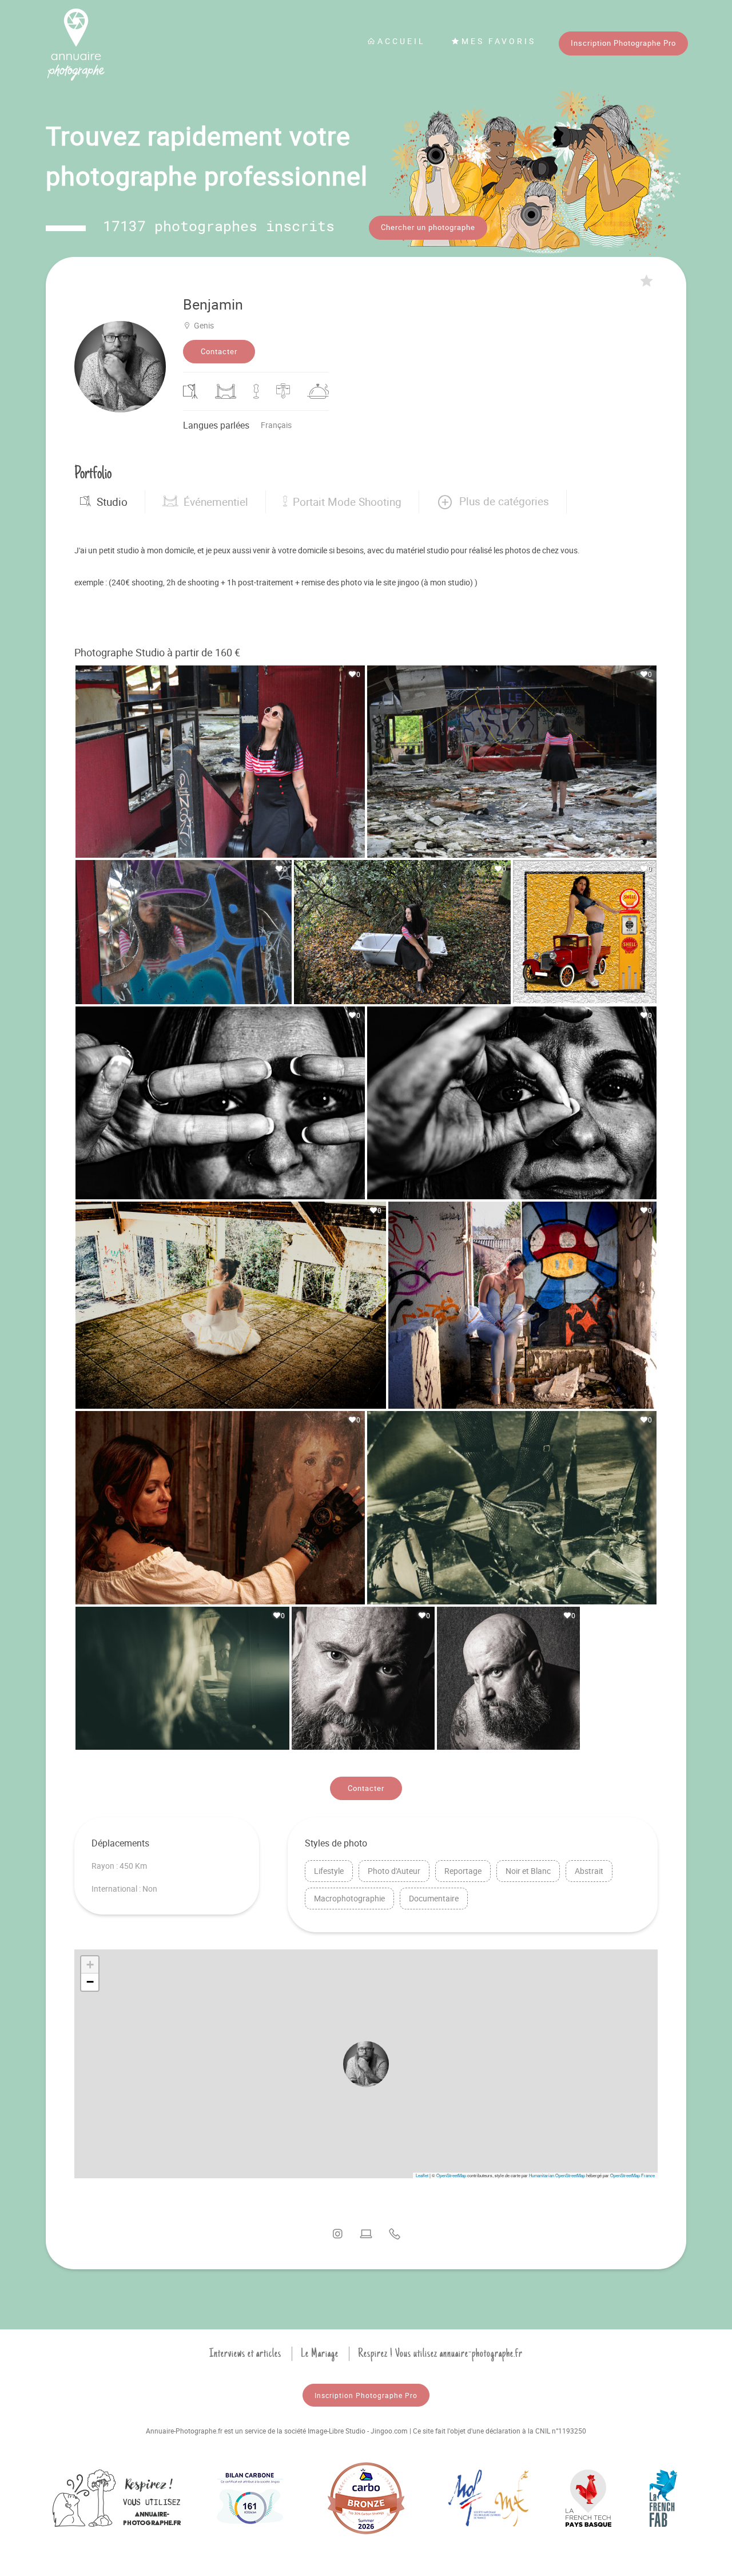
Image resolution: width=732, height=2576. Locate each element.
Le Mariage (320, 2353)
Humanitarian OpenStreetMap (557, 2175)
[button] (493, 502)
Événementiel (216, 502)
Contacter (219, 351)
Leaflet (422, 2175)
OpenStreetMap (451, 2175)
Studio (112, 502)
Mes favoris (499, 41)
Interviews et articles (245, 2353)
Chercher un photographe (428, 227)
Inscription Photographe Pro (623, 43)
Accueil (401, 41)
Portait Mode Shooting (347, 502)
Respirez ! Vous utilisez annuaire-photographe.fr (440, 2353)
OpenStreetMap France (632, 2175)
